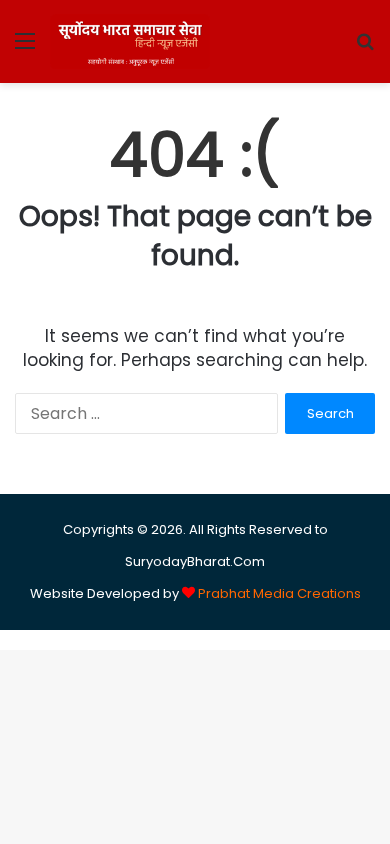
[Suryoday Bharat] (130, 41)
